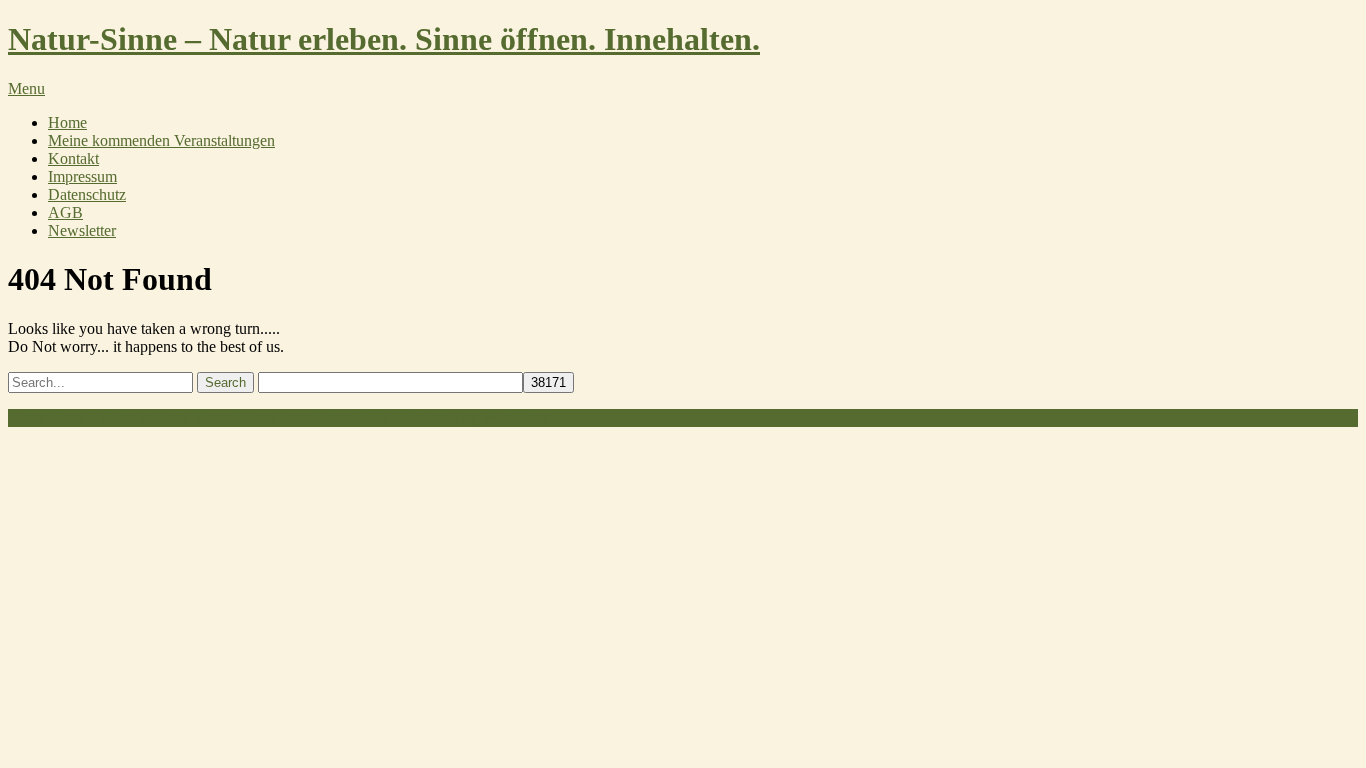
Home (67, 122)
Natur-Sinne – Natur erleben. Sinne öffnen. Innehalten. (384, 39)
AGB (65, 212)
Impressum (82, 176)
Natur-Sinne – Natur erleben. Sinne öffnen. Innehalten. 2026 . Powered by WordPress (279, 417)
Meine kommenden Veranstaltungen (161, 140)
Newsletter (82, 230)
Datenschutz (87, 194)
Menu (26, 88)
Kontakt (73, 158)
